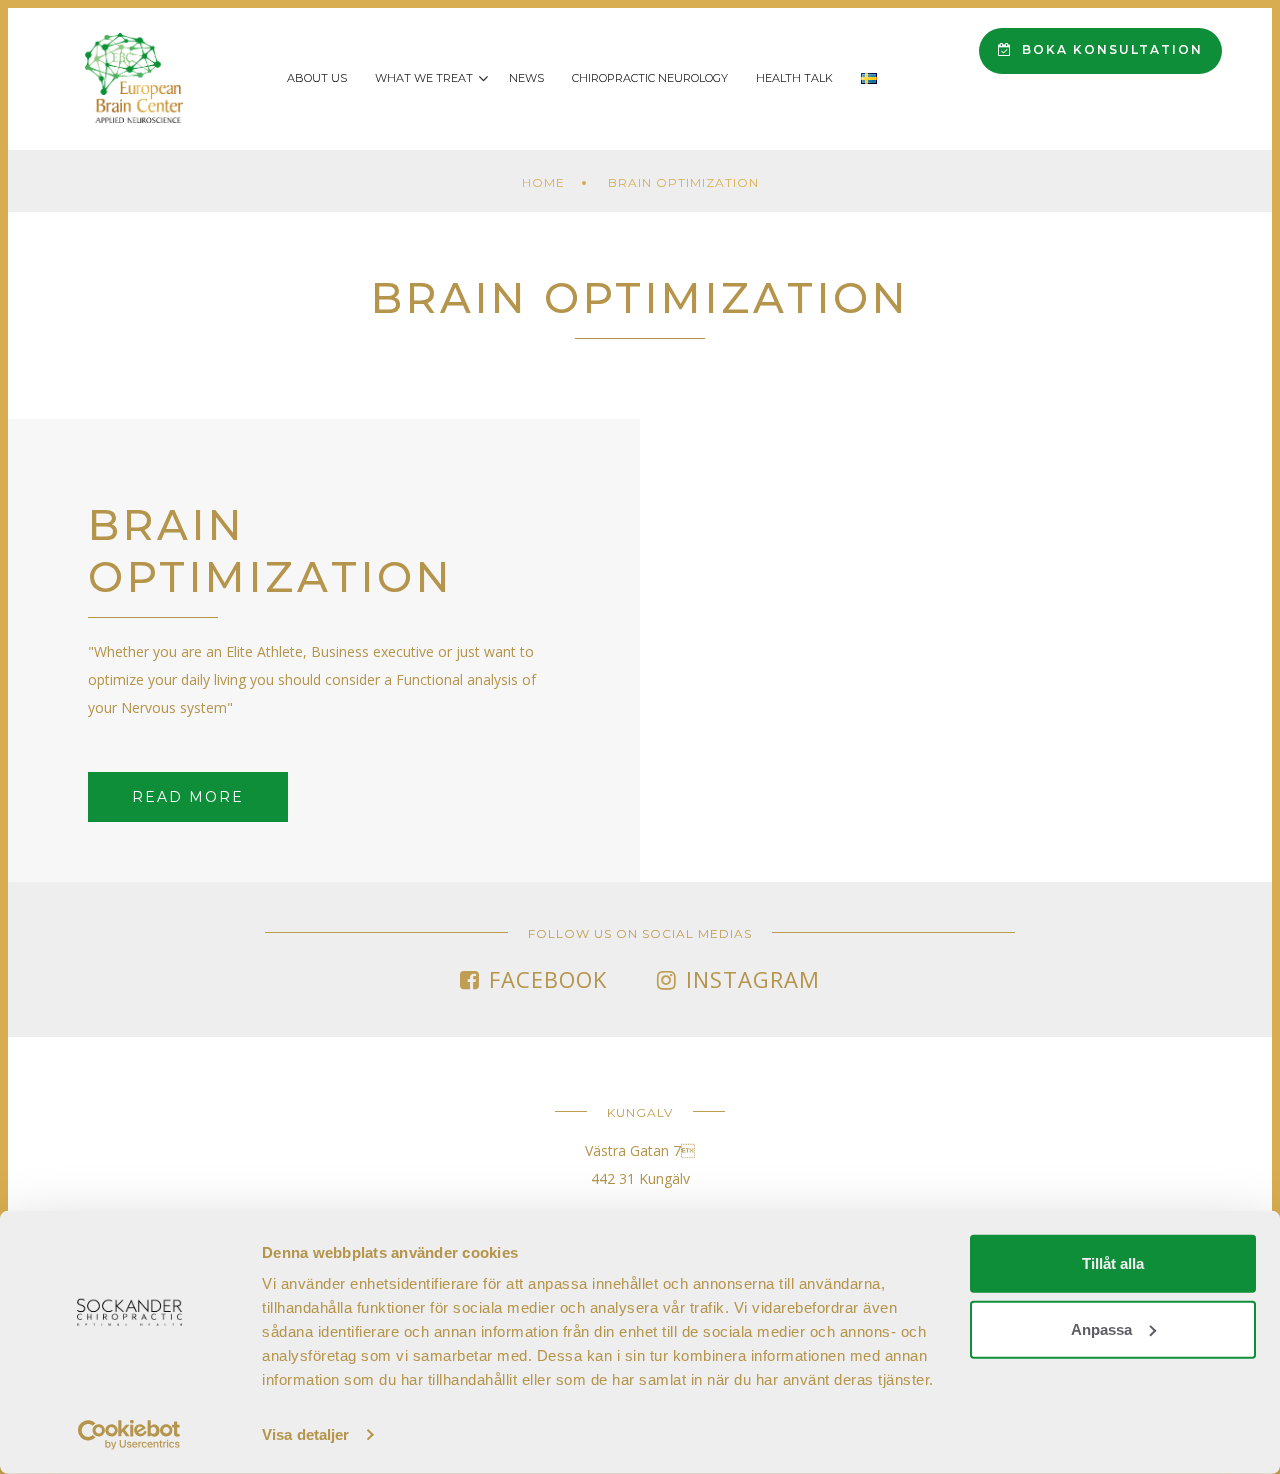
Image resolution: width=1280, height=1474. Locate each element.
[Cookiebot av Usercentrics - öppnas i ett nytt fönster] (129, 1435)
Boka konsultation (1110, 49)
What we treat (424, 78)
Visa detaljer (305, 1434)
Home (543, 182)
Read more (188, 797)
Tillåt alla (1113, 1263)
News (526, 78)
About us (317, 78)
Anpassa (1101, 1328)
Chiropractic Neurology (650, 78)
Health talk (794, 78)
